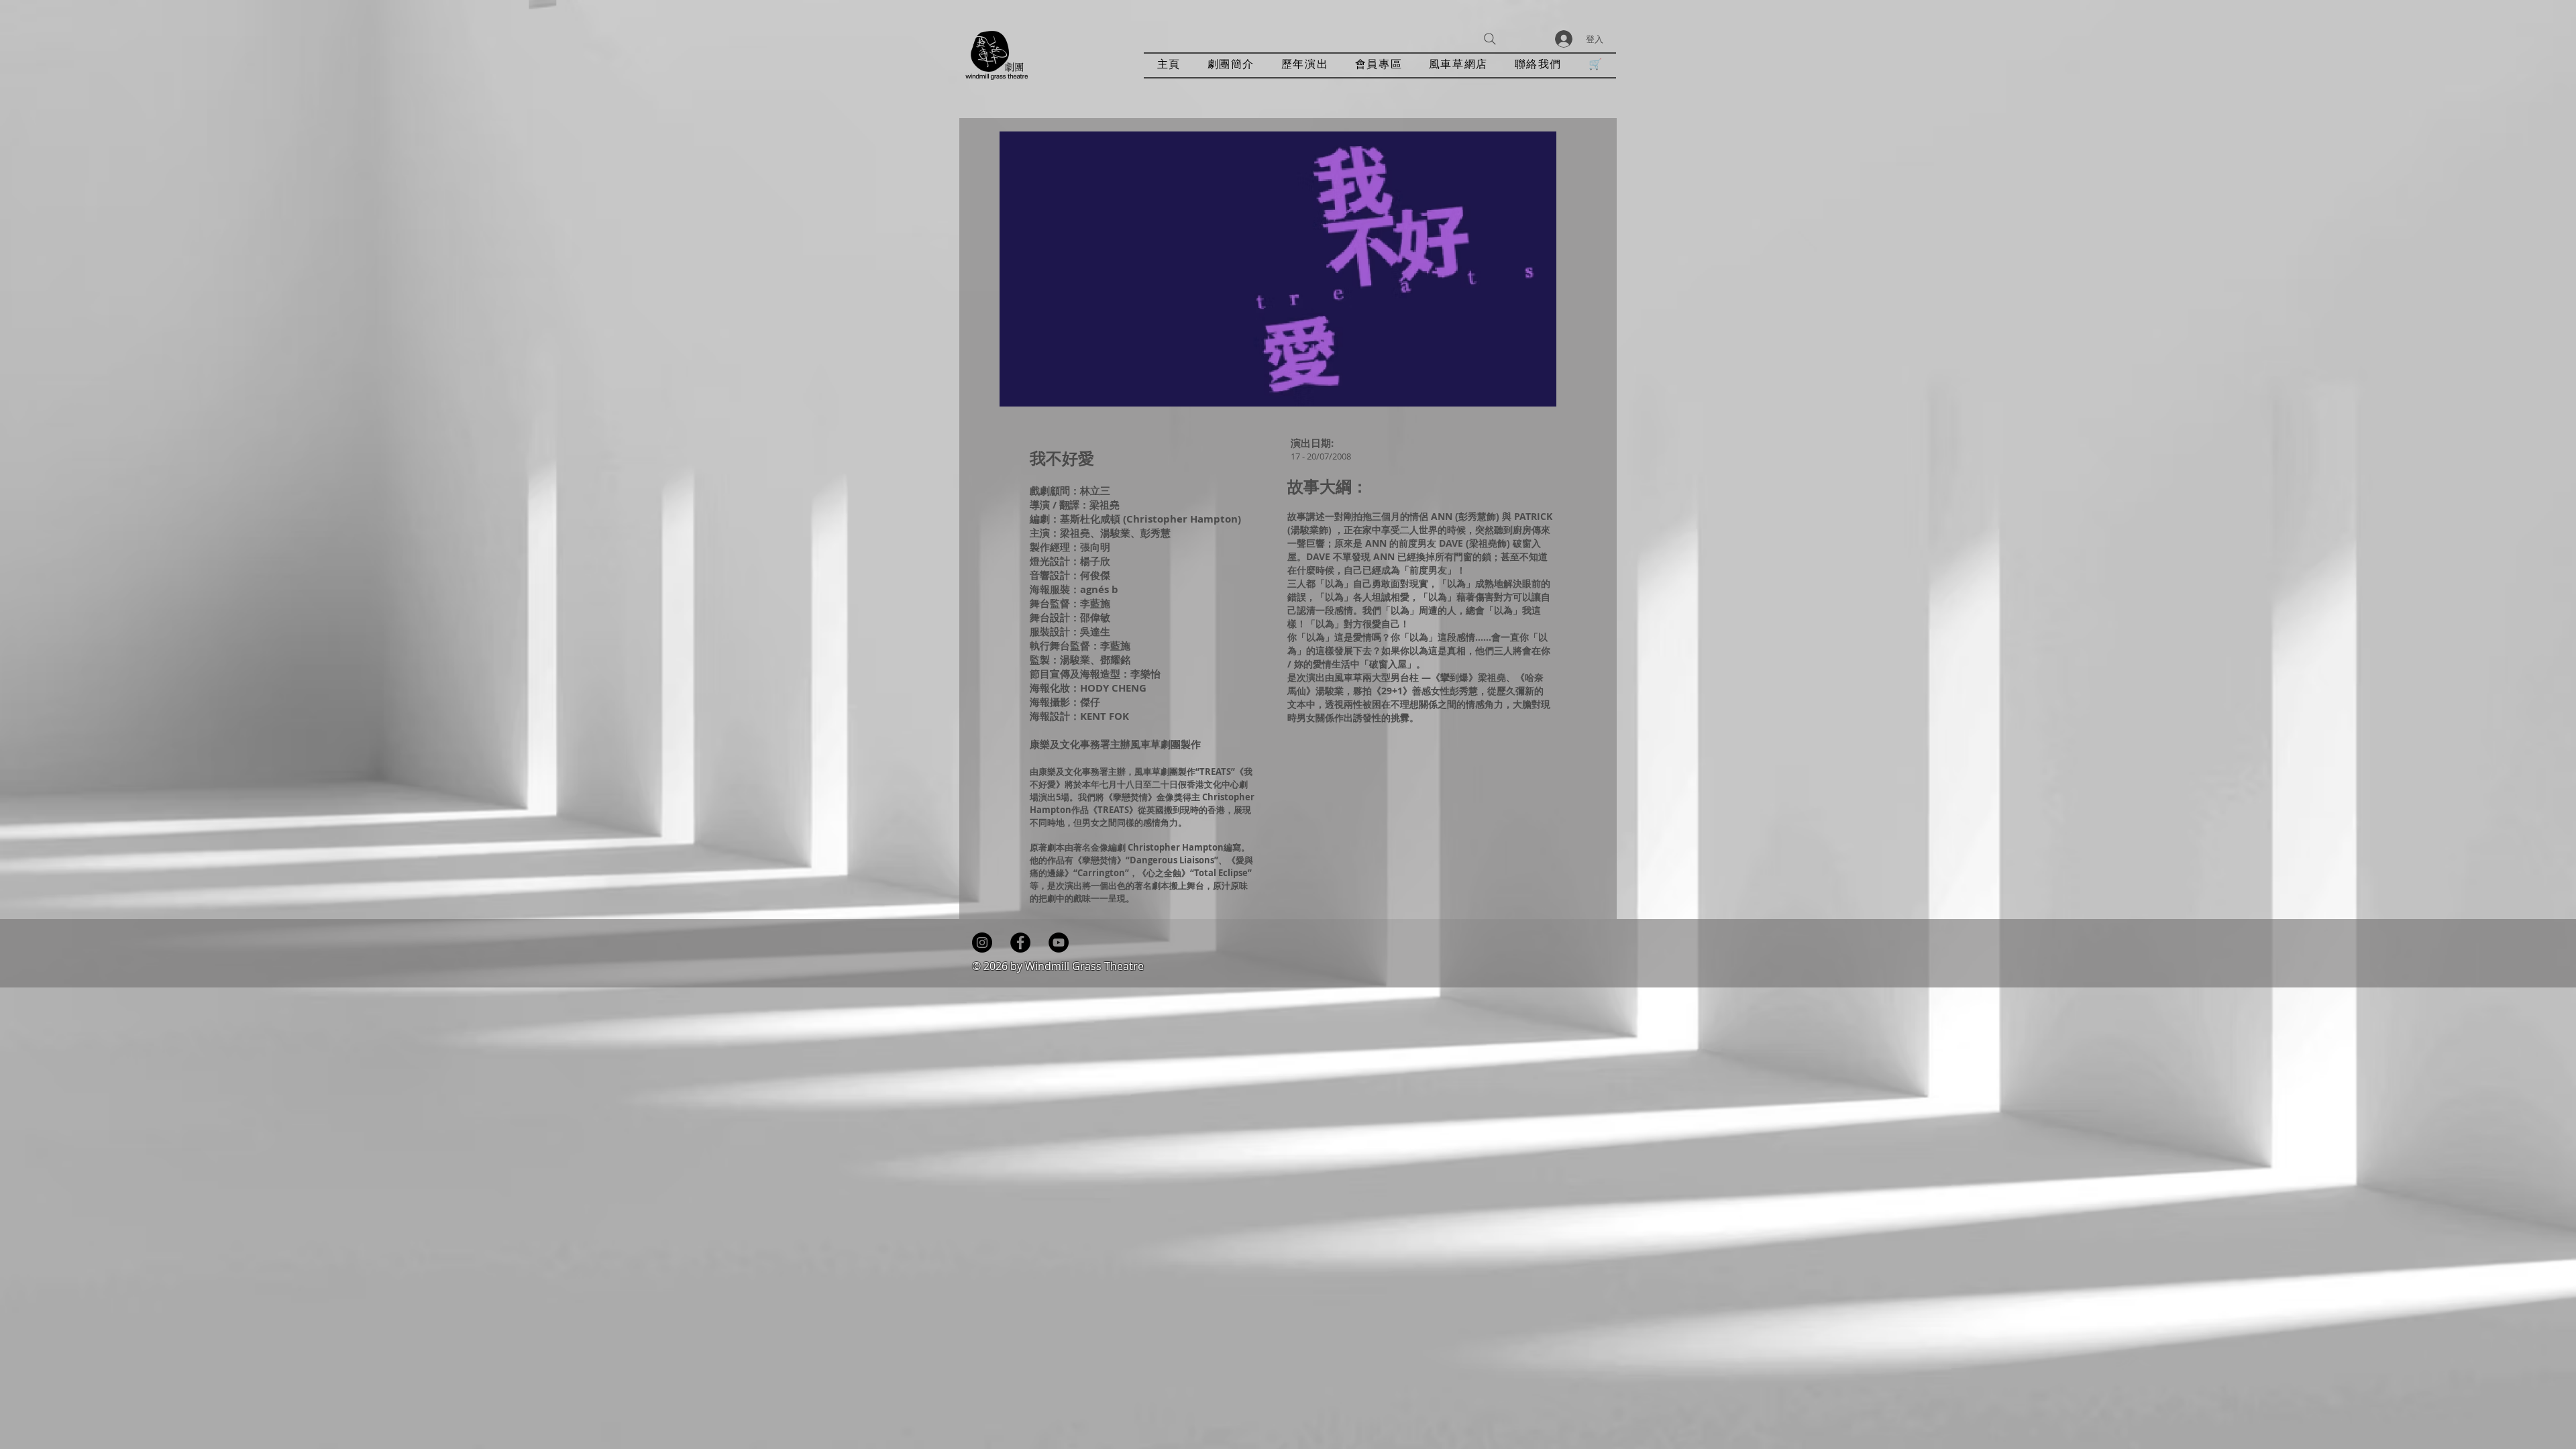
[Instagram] (982, 943)
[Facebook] (1020, 943)
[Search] (1490, 39)
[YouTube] (1059, 943)
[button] (1305, 65)
